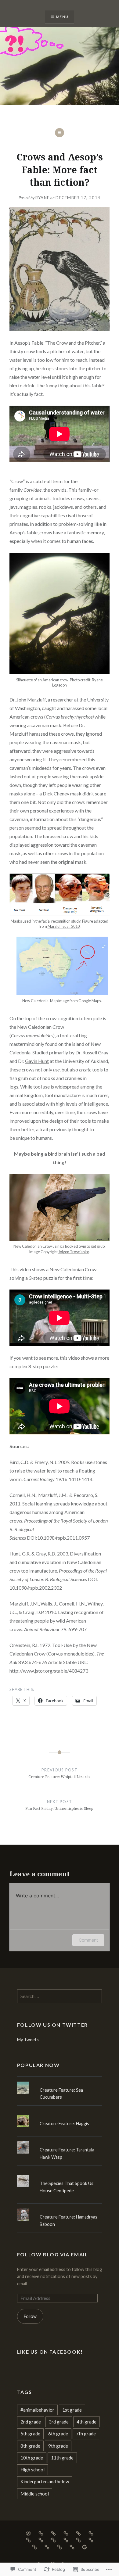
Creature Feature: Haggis (64, 2124)
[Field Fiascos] (28, 2540)
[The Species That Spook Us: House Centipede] (60, 2175)
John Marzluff (31, 700)
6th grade (58, 2434)
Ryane (43, 198)
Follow (30, 2316)
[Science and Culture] (34, 2546)
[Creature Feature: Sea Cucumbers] (60, 2082)
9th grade (58, 2446)
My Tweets (28, 2040)
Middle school (35, 2494)
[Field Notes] (41, 2540)
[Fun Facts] (91, 2533)
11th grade (62, 2458)
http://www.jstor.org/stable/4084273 (49, 1671)
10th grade (32, 2458)
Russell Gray (95, 1052)
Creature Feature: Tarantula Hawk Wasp (67, 2153)
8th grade (30, 2446)
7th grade (86, 2434)
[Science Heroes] (47, 2546)
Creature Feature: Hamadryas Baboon (69, 2220)
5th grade (30, 2434)
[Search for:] (60, 1996)
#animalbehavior (37, 2410)
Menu (62, 17)
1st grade (72, 2410)
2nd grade (31, 2422)
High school (32, 2470)
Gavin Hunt (37, 1061)
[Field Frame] (53, 2540)
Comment (88, 1940)
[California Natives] (78, 2533)
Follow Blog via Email (53, 2254)
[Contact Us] (53, 2533)
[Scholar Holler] (78, 2540)
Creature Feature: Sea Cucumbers (61, 2093)
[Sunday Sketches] (91, 2540)
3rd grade (59, 2422)
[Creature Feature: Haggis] (60, 2115)
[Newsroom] (66, 2540)
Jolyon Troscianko (74, 1252)
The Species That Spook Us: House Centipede (67, 2187)
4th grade (87, 2422)
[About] (41, 2533)
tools (97, 1069)
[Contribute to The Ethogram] (85, 2546)
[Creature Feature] (66, 2533)
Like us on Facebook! (50, 2352)
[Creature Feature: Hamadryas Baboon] (60, 2208)
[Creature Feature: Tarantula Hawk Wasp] (60, 2141)
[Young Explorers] (60, 2546)
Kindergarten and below (45, 2481)
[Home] (28, 2533)
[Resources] (72, 2546)
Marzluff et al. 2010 (64, 926)
